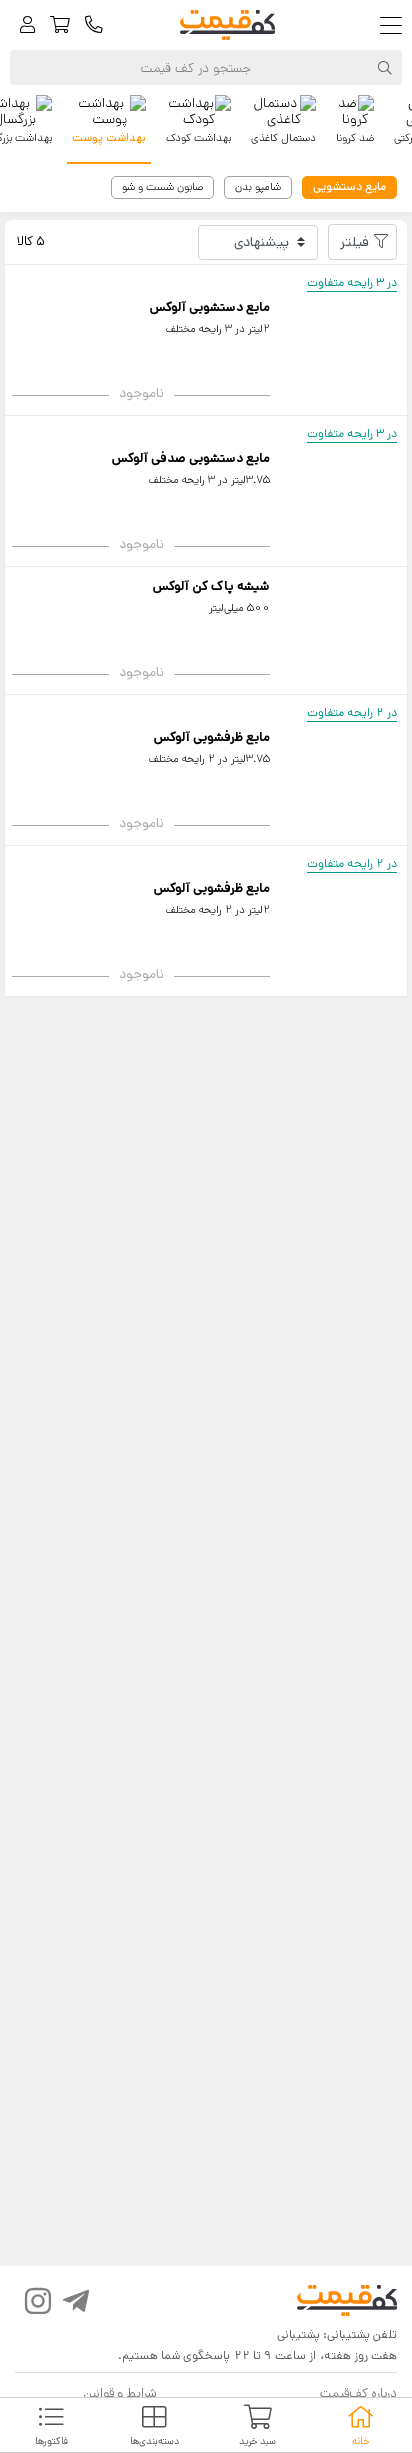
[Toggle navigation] (395, 25)
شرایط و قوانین (119, 2393)
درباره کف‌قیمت (358, 2393)
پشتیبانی (298, 2334)
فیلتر (354, 242)
